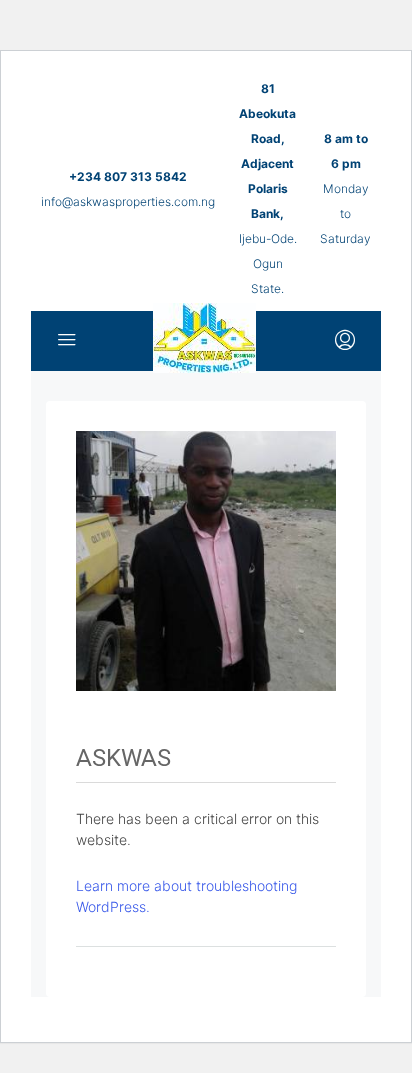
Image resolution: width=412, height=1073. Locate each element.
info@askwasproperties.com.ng (128, 201)
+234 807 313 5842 (128, 176)
